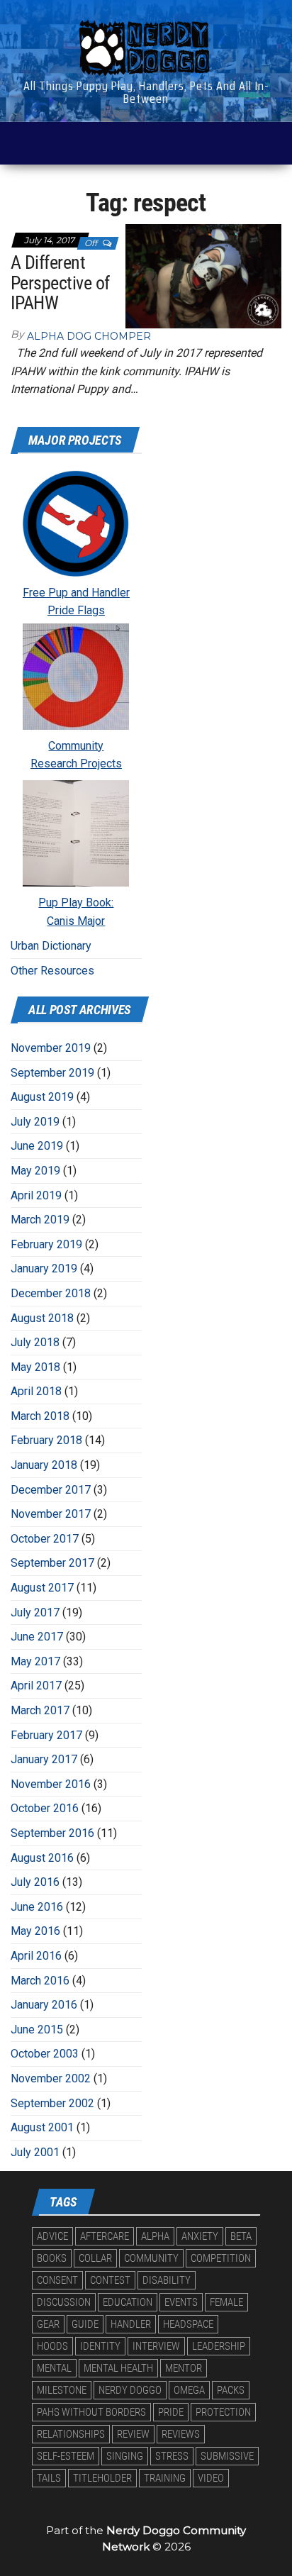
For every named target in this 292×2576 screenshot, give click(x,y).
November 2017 (51, 1514)
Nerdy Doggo (130, 2390)
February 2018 (46, 1440)
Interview (156, 2346)
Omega (189, 2390)
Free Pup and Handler (76, 593)
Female (226, 2302)
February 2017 (46, 1735)
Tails (49, 2478)
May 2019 (35, 1171)
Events (181, 2302)
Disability (167, 2280)
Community (76, 746)
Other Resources (52, 971)
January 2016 (44, 2005)
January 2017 (44, 1759)
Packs (231, 2390)
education (128, 2302)
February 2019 (46, 1244)
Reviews (181, 2434)
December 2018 (51, 1293)
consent (57, 2280)
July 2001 (35, 2152)
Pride (171, 2412)
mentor (184, 2368)
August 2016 (42, 1858)
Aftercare (105, 2236)
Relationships (71, 2434)
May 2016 (35, 1931)
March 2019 (40, 1220)
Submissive (227, 2456)
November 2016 (51, 1784)
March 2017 (40, 1710)
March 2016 (40, 1981)
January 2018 (44, 1465)
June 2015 (37, 2030)
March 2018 (40, 1416)
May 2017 (35, 1661)
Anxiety (200, 2236)
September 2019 (52, 1073)
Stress (172, 2456)
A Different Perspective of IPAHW (60, 283)
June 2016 (37, 1907)
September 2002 (52, 2103)
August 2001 (42, 2127)
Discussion (64, 2302)
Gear (48, 2324)
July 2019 (35, 1122)
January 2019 (44, 1268)
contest (110, 2280)
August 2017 (42, 1588)
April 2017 (36, 1686)
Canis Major (76, 921)
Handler (131, 2324)
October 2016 (45, 1808)
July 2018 (35, 1342)
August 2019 (42, 1097)
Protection (223, 2412)
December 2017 (51, 1490)
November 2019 (51, 1048)
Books (52, 2258)
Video (211, 2478)
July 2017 (35, 1612)
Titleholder (102, 2478)
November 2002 (51, 2078)
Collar (95, 2258)
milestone (62, 2390)
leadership (219, 2346)
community (151, 2258)
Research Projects (76, 764)
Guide (85, 2324)
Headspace (188, 2324)
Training (165, 2478)
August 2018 (42, 1318)
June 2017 (37, 1637)
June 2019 (37, 1146)
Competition (221, 2258)
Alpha (155, 2236)
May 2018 (35, 1367)
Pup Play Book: (76, 903)
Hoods (52, 2346)
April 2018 (36, 1391)
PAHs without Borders (91, 2412)
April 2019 (36, 1195)
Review (133, 2434)
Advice (52, 2236)
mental (54, 2368)
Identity (100, 2346)
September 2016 (52, 1833)
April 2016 (36, 1956)
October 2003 (45, 2054)
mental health (118, 2368)
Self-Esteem (66, 2456)
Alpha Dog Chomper (89, 336)
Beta (241, 2236)
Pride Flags (76, 610)
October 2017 (45, 1539)
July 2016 (35, 1882)
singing (125, 2456)
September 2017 (52, 1563)
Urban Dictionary (51, 946)
